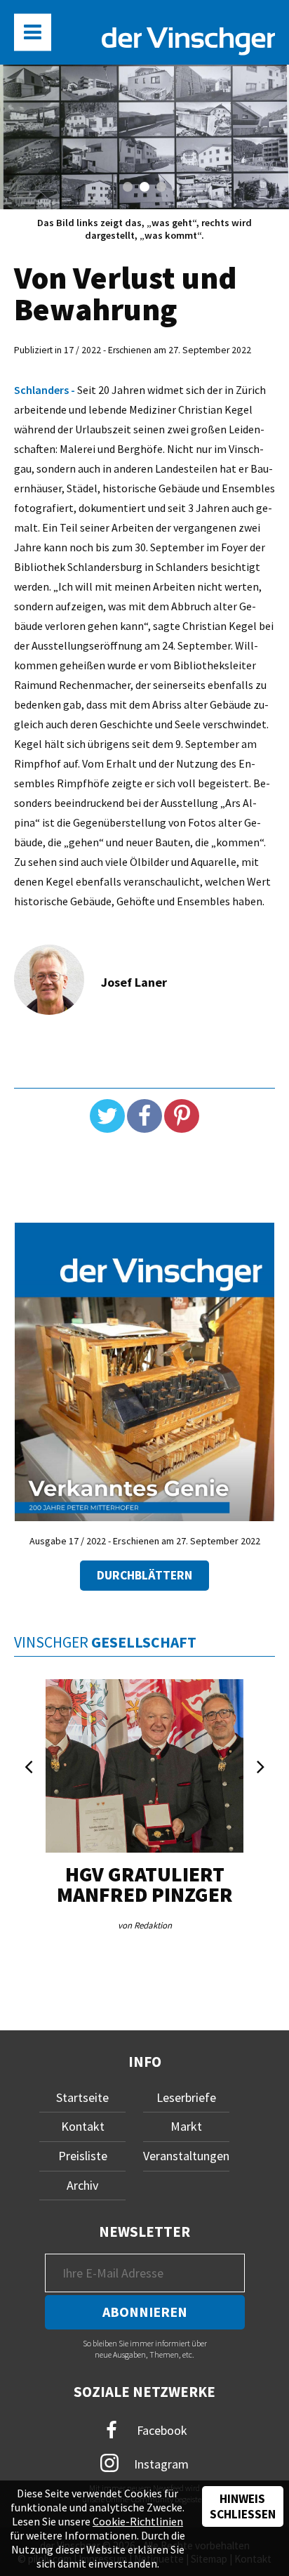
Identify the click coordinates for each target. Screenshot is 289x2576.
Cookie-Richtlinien (138, 2521)
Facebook (161, 2430)
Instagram (160, 2463)
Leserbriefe (186, 2097)
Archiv (82, 2185)
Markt (186, 2126)
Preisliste (83, 2156)
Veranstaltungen (186, 2156)
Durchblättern (144, 1575)
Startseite (82, 2097)
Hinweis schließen (243, 2506)
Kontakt (83, 2126)
